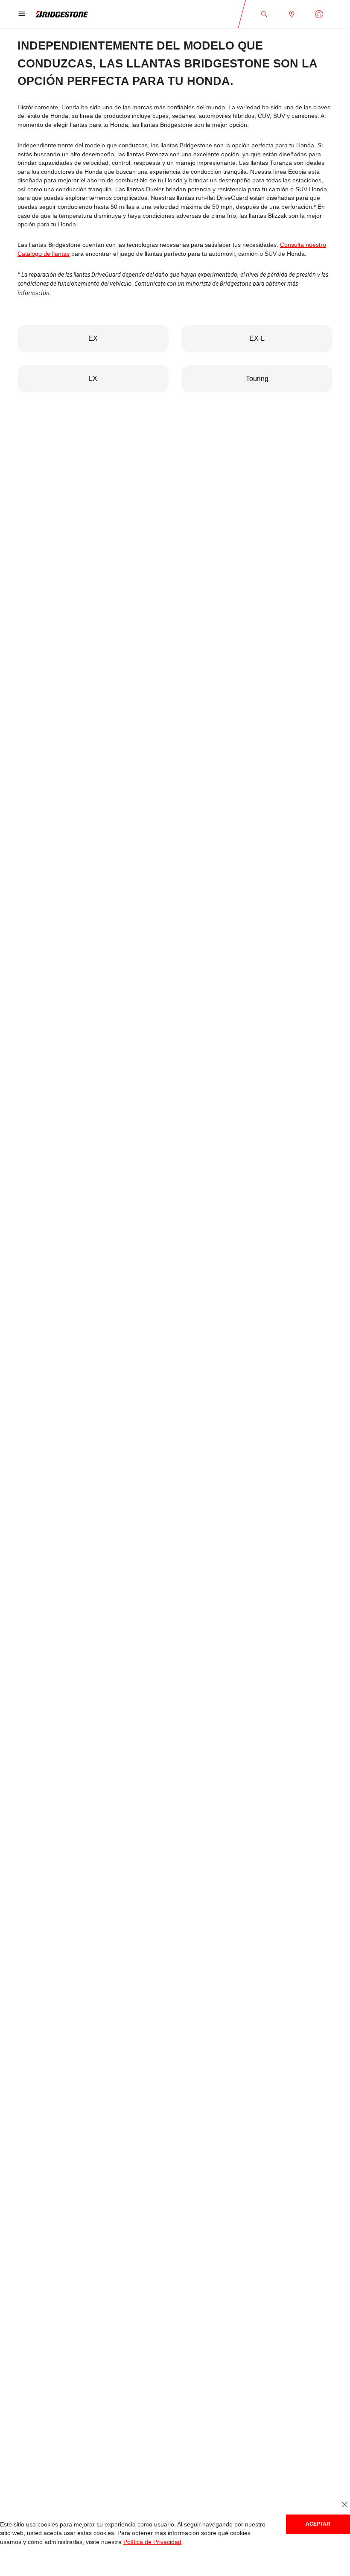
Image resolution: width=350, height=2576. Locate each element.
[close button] (345, 2505)
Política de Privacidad (152, 2542)
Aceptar (318, 2524)
